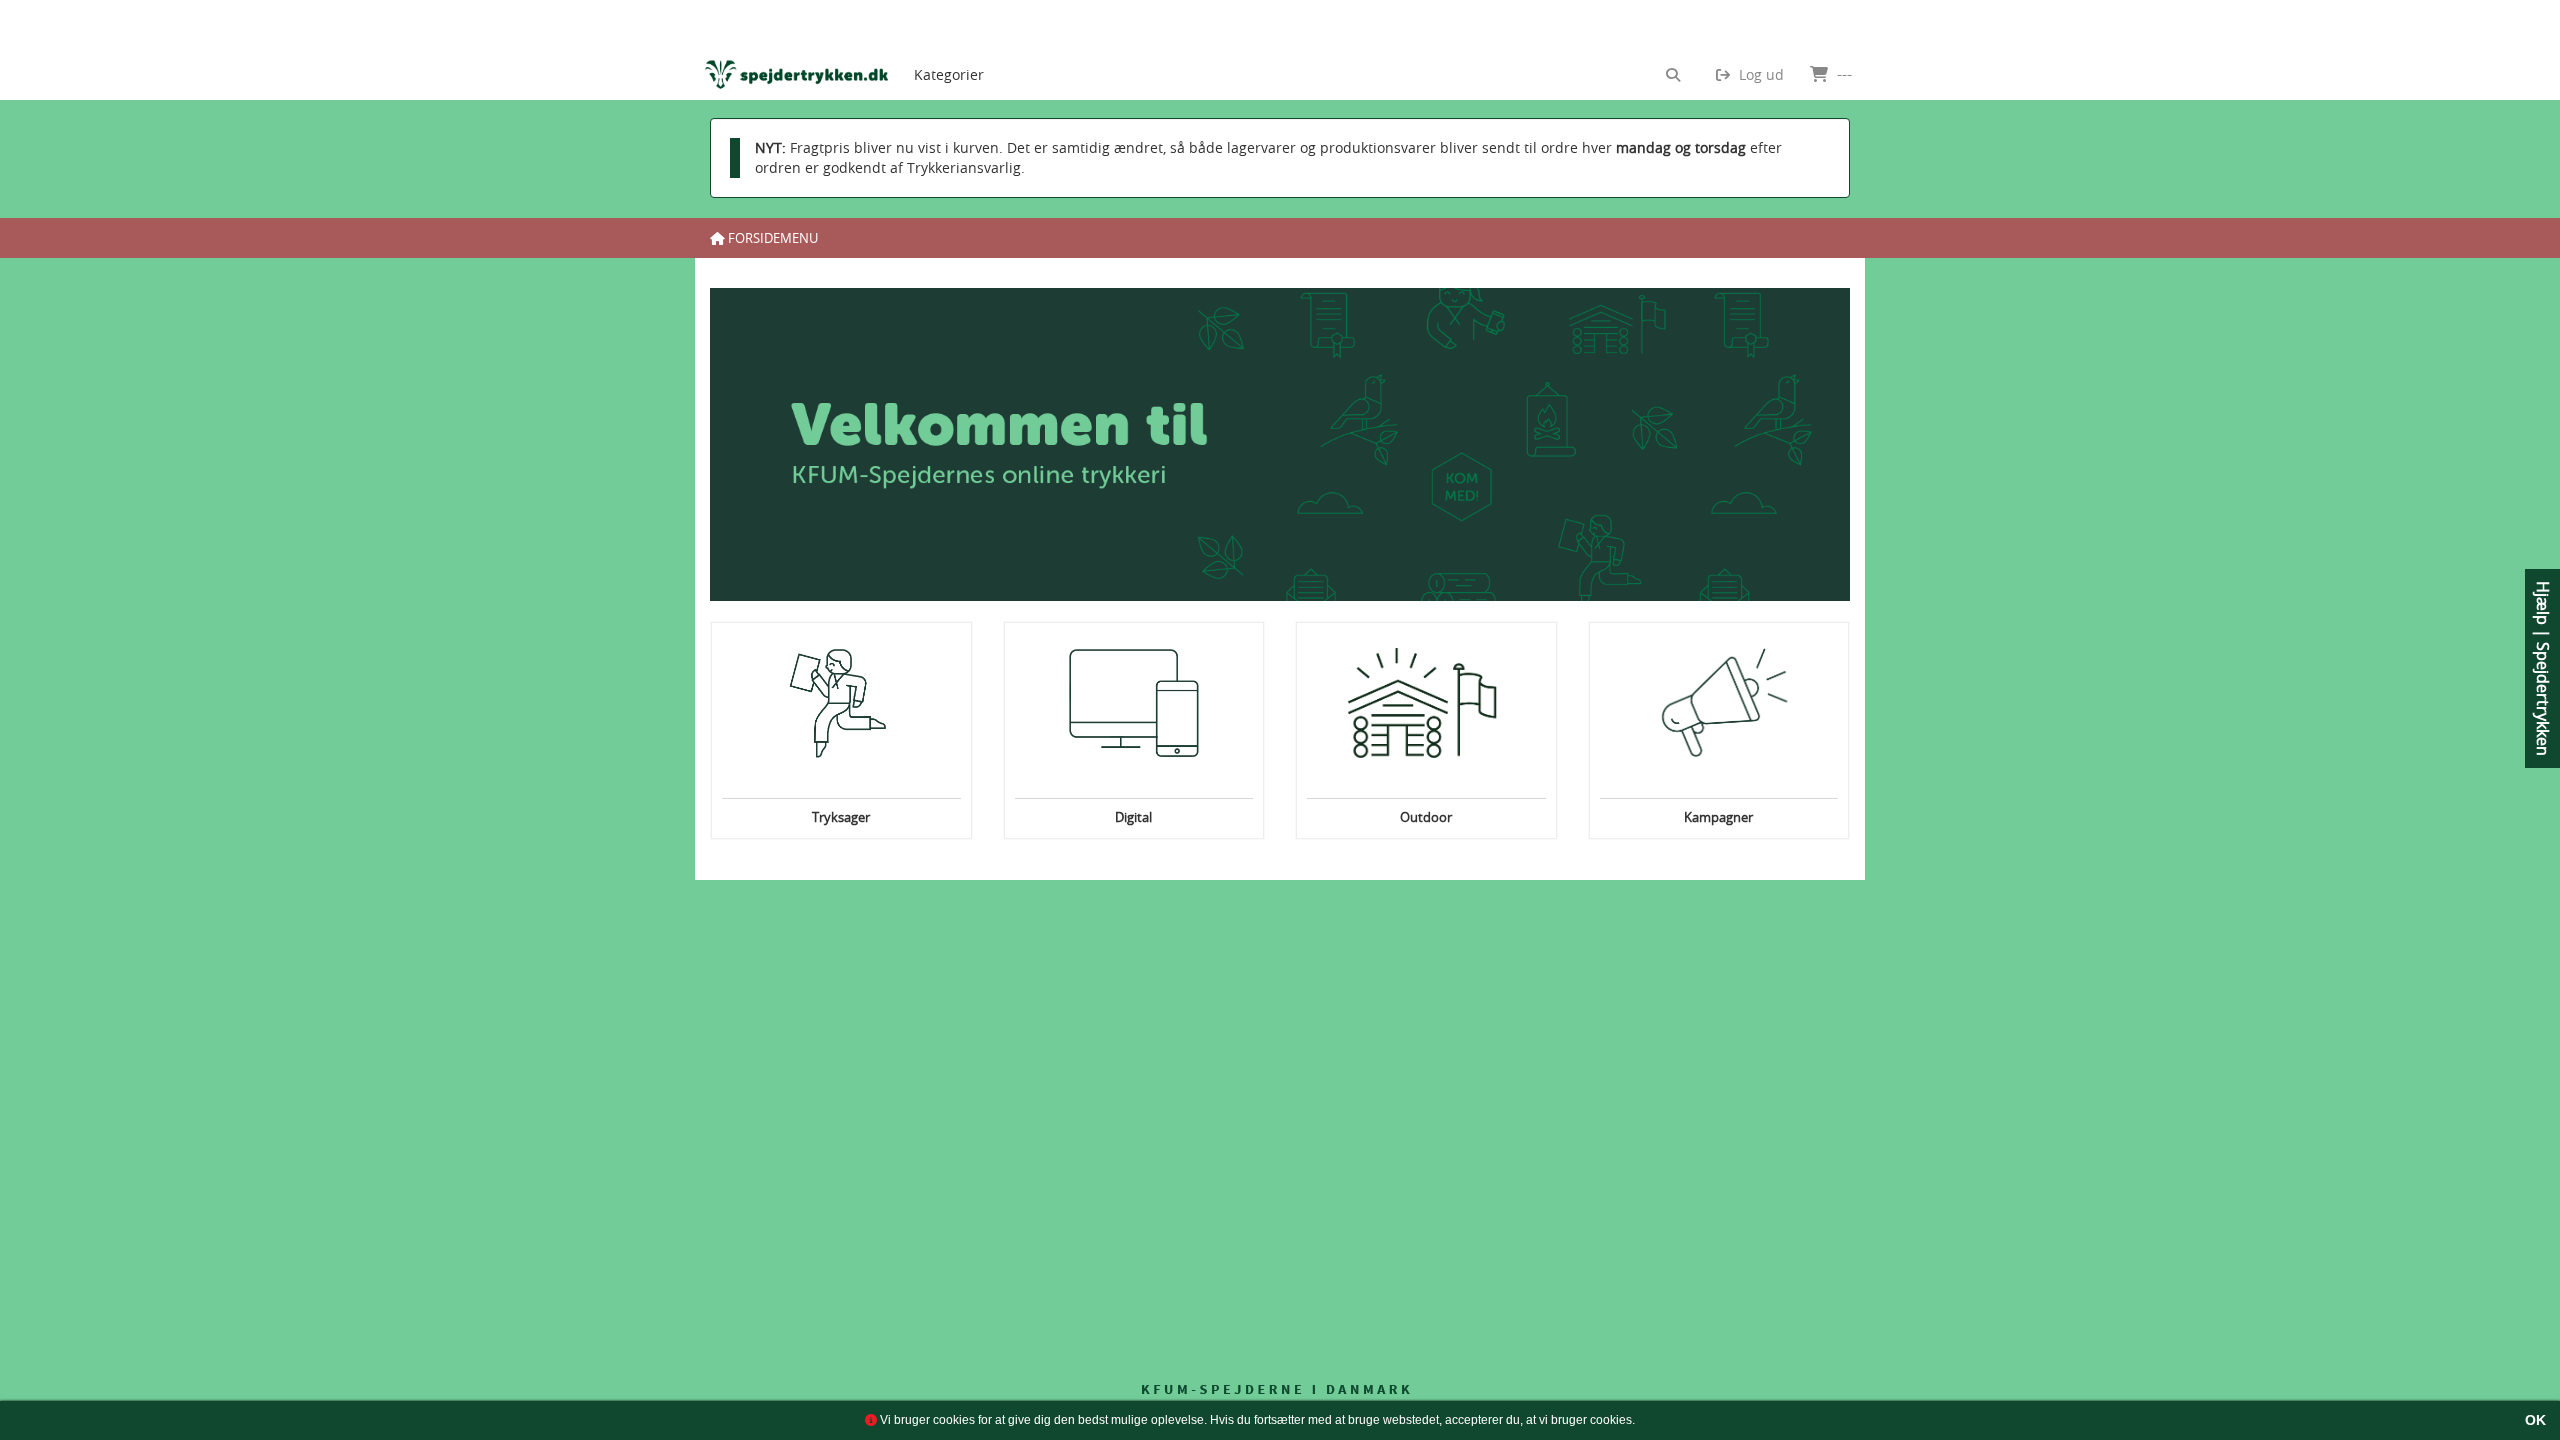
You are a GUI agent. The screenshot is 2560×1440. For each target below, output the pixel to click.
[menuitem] (949, 50)
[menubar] (966, 50)
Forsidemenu (771, 238)
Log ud (1759, 74)
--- (1842, 74)
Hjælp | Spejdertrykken (2543, 668)
